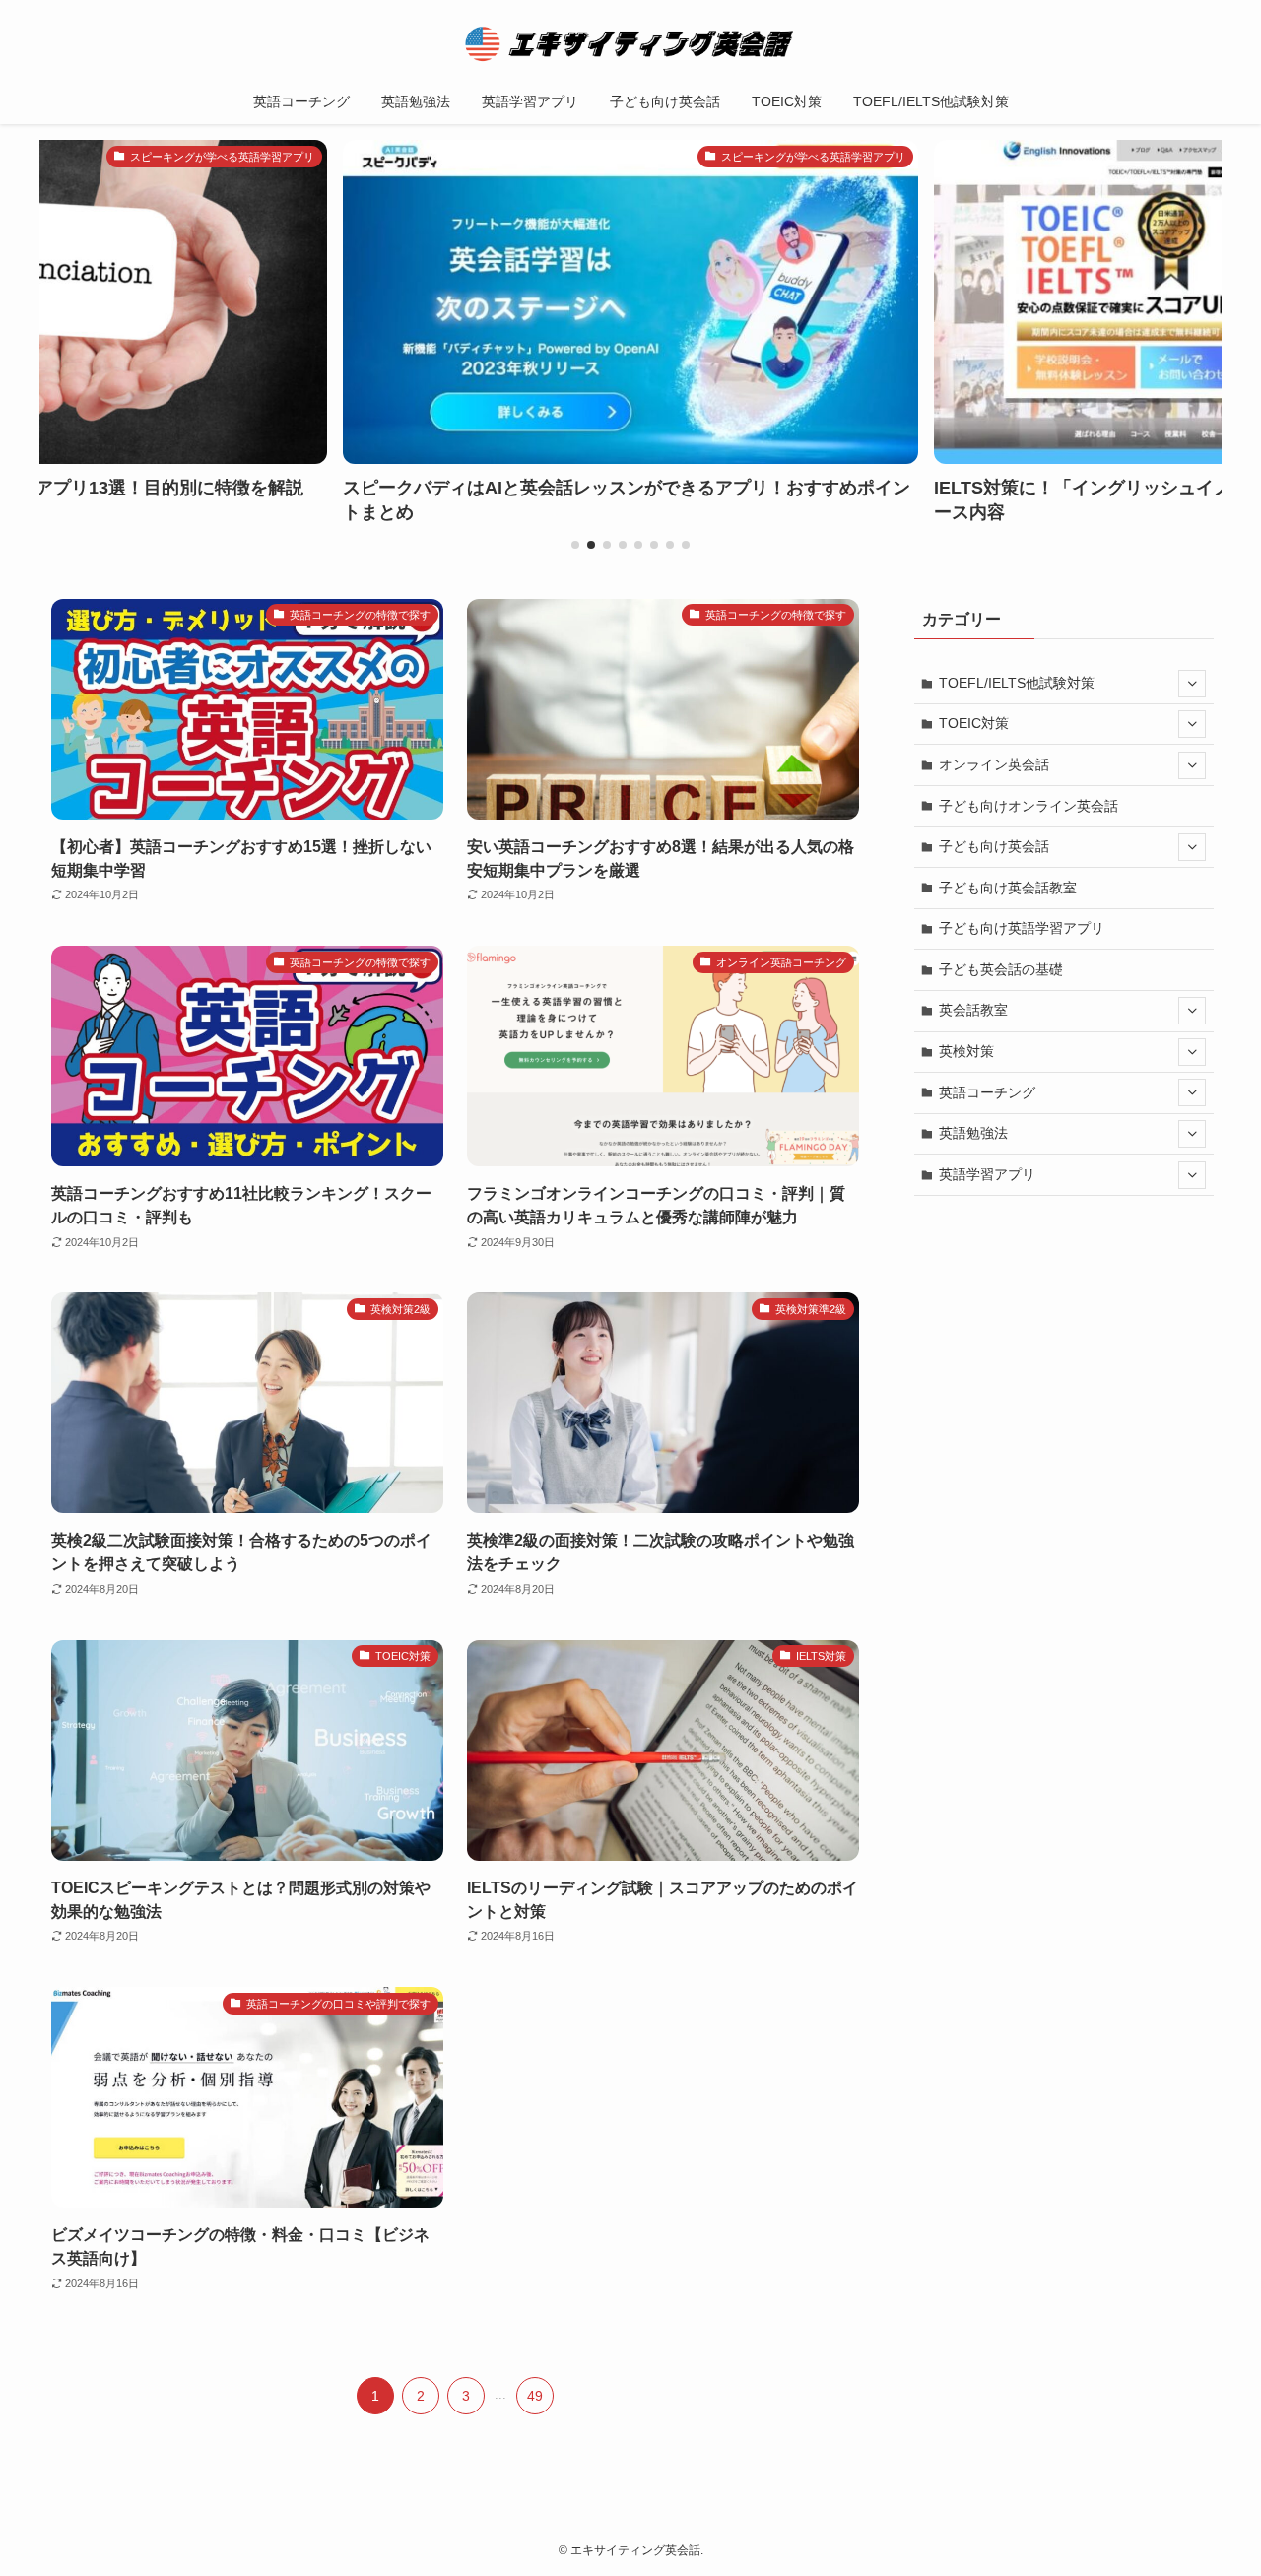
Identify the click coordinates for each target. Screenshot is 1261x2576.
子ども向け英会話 (994, 846)
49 (535, 2396)
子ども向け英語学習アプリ (1022, 928)
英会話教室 (973, 1010)
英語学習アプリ (987, 1174)
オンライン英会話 (994, 764)
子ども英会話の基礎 (1001, 969)
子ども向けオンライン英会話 (1029, 806)
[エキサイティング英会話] (630, 43)
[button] (575, 545)
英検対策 (966, 1051)
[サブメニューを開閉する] (1192, 684)
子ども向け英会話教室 (1008, 888)
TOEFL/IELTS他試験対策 (1017, 683)
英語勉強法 (973, 1133)
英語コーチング (987, 1092)
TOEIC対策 (974, 723)
